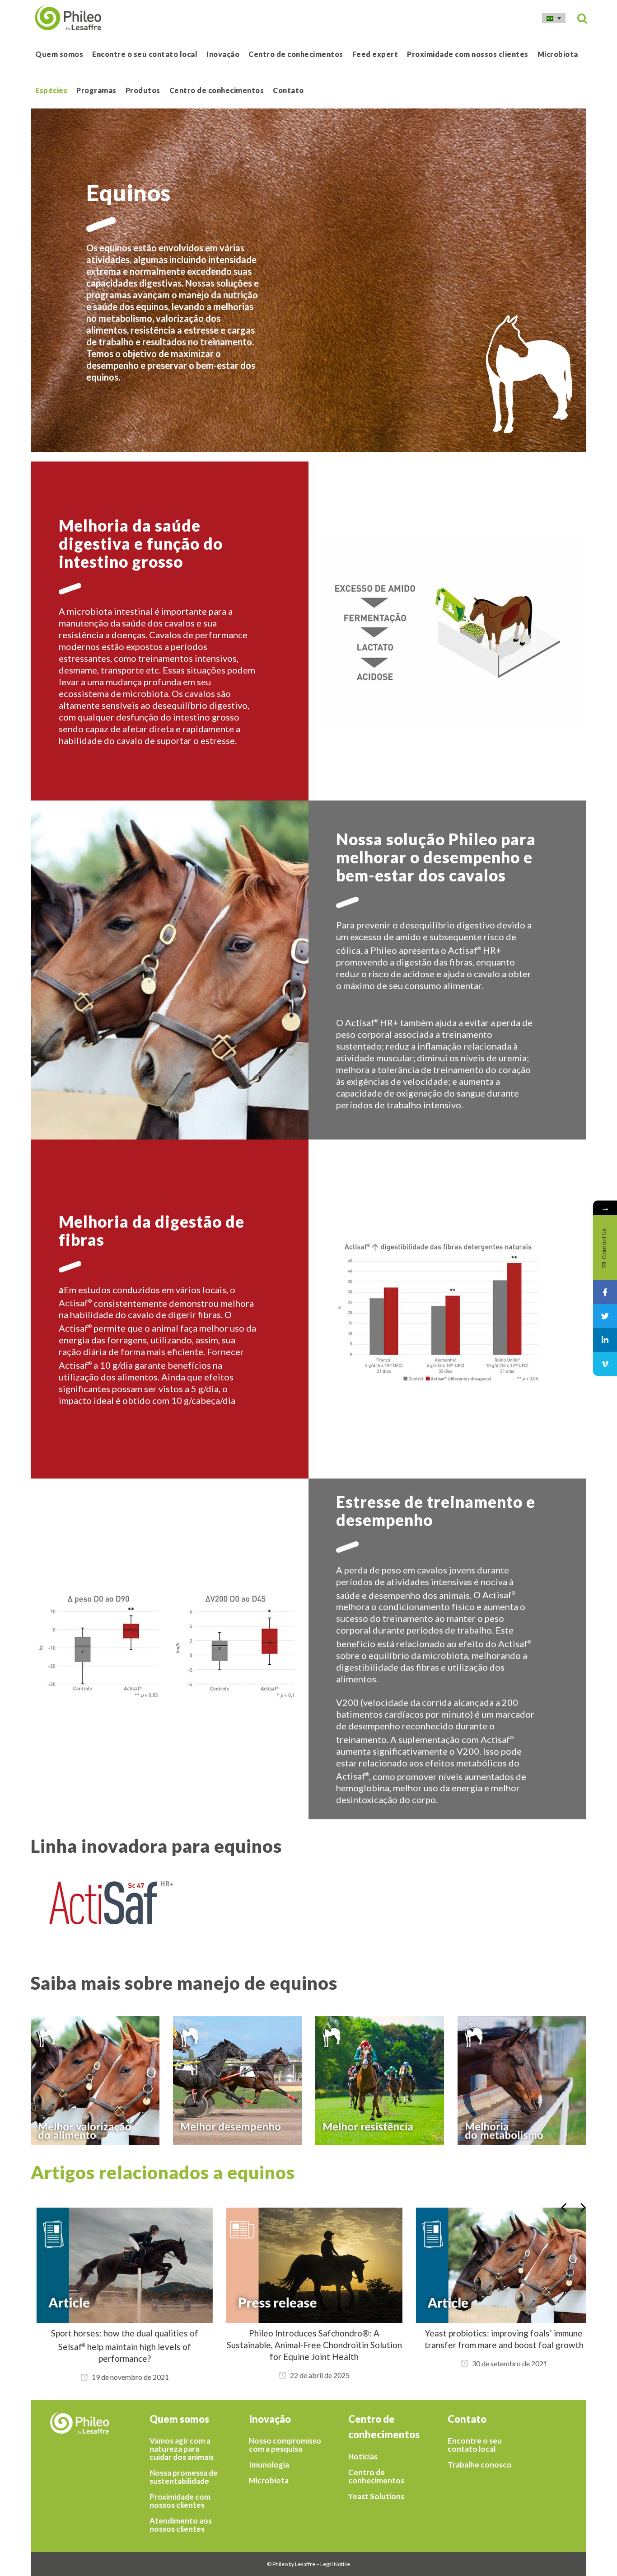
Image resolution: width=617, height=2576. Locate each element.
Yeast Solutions (376, 2496)
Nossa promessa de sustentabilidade (184, 2477)
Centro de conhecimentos (376, 2477)
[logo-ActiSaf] (164, 1903)
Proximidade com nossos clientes (180, 2501)
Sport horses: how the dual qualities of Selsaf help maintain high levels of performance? (119, 2346)
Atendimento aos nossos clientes (181, 2525)
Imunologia (269, 2465)
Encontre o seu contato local (475, 2445)
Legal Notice (335, 2564)
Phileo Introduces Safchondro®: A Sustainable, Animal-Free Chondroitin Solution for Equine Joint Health (308, 2345)
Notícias (363, 2457)
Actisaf (75, 1303)
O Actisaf (494, 1595)
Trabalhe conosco (480, 2465)
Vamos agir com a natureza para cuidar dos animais (182, 2449)
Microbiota (269, 2481)
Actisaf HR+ (475, 950)
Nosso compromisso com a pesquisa (285, 2445)
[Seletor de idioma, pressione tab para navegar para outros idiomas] (554, 18)
